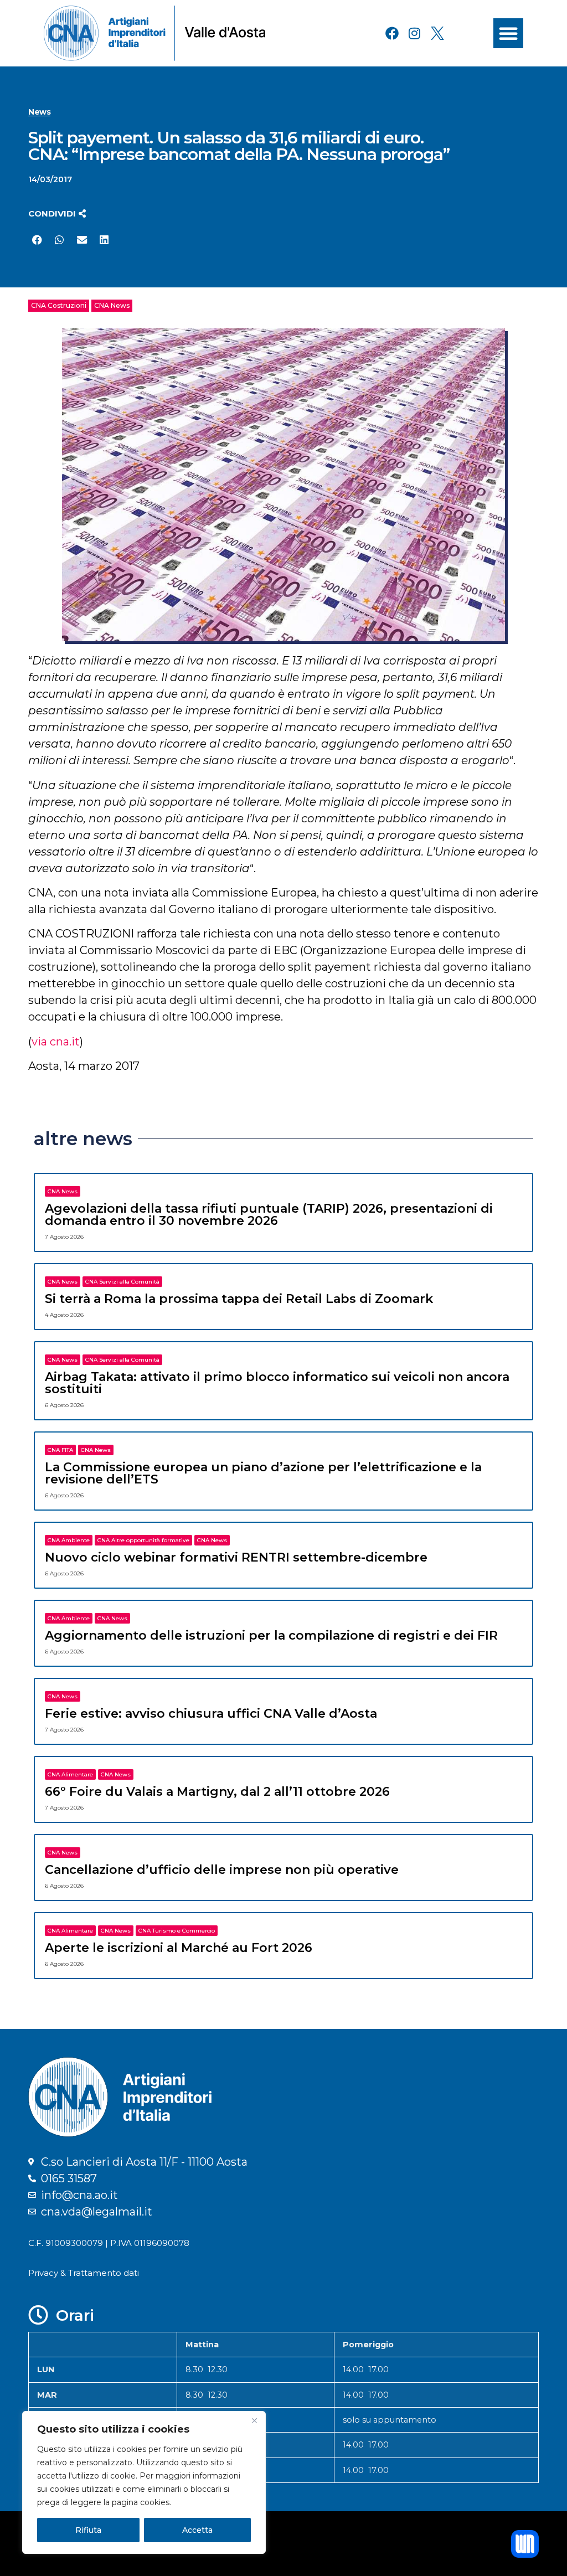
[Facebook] (392, 33)
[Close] (254, 2420)
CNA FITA (60, 1450)
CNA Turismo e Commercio (177, 1931)
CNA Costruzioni (59, 305)
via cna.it (56, 1042)
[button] (508, 33)
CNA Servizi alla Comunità (122, 1282)
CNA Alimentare (70, 1774)
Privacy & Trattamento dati (84, 2273)
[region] (144, 2482)
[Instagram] (415, 33)
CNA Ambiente (69, 1540)
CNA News (112, 305)
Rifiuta (88, 2530)
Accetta (197, 2530)
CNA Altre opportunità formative (143, 1540)
